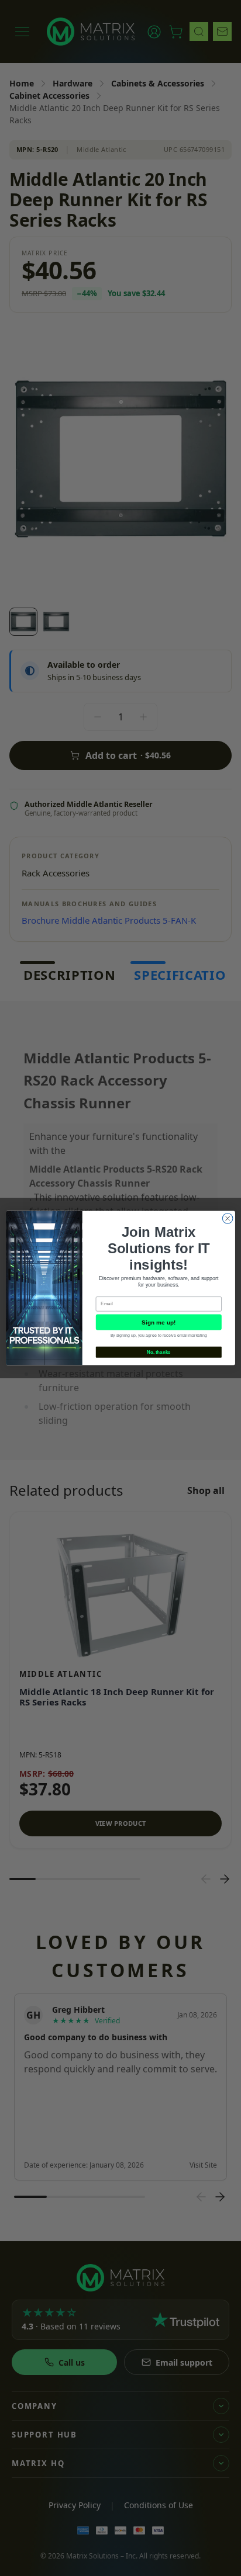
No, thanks (159, 1352)
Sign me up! (159, 1322)
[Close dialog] (228, 1219)
